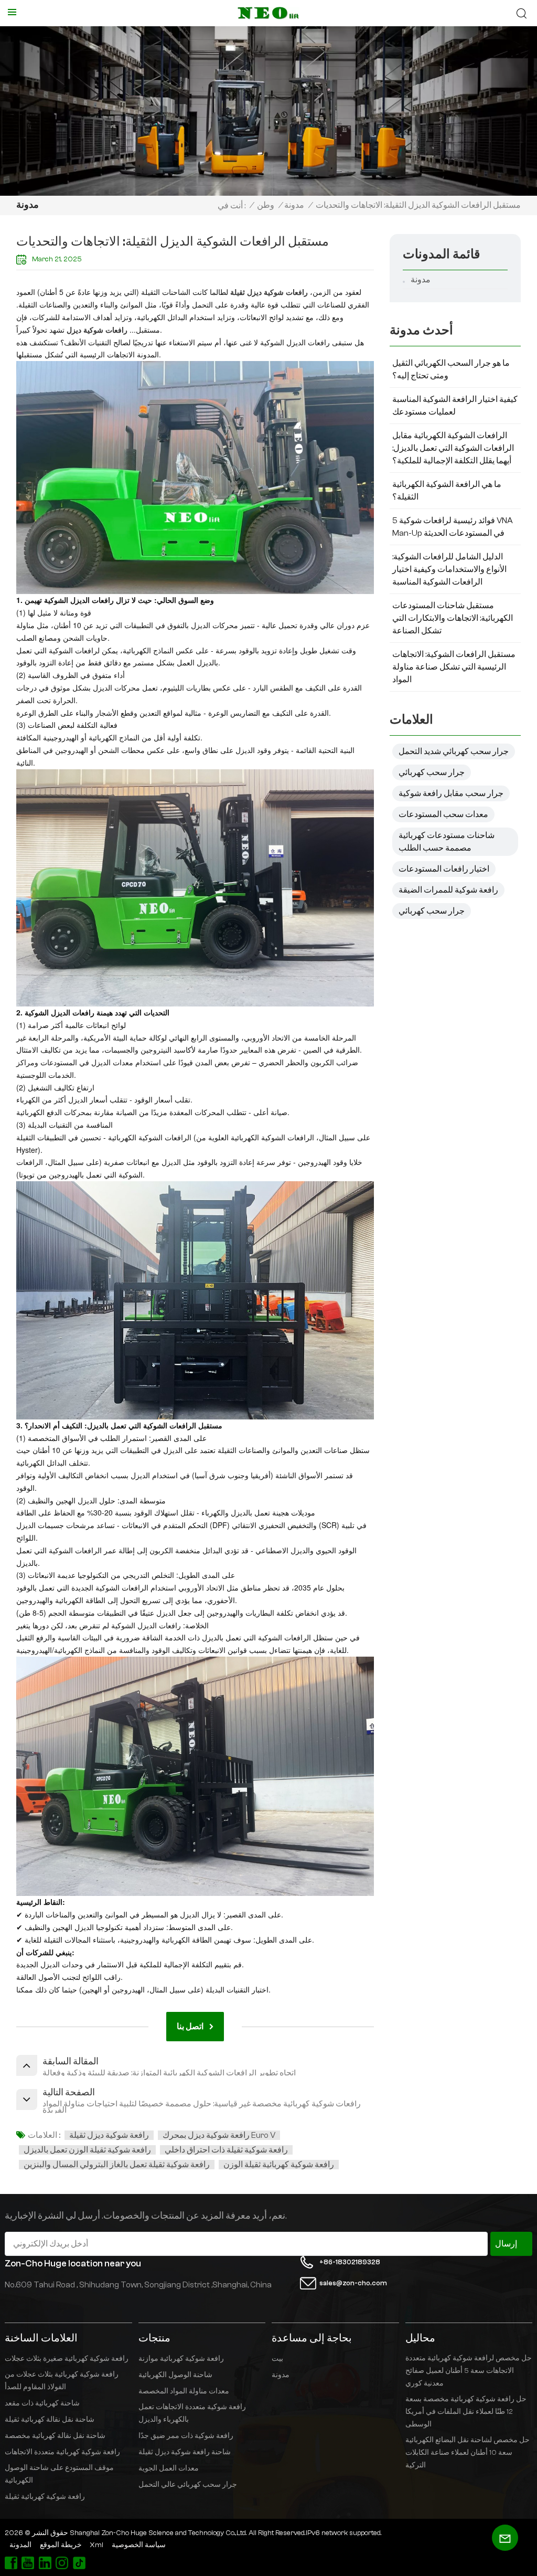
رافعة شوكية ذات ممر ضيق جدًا (186, 2436)
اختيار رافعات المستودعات (444, 869)
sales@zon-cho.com (353, 2283)
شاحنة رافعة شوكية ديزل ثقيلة (185, 2452)
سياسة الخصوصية (139, 2545)
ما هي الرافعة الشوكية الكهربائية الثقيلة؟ (447, 491)
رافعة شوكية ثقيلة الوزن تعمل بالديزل (87, 2150)
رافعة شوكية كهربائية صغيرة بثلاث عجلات (67, 2359)
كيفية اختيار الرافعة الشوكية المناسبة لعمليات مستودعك (455, 406)
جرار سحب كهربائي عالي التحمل (188, 2485)
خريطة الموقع (61, 2545)
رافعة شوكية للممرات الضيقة (448, 890)
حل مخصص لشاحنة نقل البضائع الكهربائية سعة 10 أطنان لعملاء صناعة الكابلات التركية (468, 2453)
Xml (96, 2545)
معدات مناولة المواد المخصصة (184, 2391)
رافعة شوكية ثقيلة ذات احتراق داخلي (226, 2150)
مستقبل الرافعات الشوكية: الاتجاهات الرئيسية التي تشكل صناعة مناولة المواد (454, 667)
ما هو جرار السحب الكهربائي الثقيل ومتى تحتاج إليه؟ (451, 369)
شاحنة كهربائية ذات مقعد (42, 2403)
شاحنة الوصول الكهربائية (175, 2375)
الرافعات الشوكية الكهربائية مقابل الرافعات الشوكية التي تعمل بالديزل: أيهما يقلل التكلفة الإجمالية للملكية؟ (453, 448)
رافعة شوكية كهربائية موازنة (181, 2359)
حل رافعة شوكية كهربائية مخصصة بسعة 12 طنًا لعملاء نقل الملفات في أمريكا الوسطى (466, 2412)
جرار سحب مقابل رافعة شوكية (451, 793)
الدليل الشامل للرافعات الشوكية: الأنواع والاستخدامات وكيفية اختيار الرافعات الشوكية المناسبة (449, 569)
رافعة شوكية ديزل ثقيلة (109, 2135)
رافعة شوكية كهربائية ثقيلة (45, 2497)
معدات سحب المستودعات (443, 814)
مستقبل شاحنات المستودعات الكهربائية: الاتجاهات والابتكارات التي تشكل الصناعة (453, 618)
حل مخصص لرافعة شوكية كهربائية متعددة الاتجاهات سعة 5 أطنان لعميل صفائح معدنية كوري (469, 2371)
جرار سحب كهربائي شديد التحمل (454, 751)
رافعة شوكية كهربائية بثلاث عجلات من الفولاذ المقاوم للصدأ (62, 2381)
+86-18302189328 (350, 2262)
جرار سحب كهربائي (432, 772)
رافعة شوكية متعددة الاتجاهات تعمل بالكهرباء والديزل (192, 2413)
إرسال (506, 2244)
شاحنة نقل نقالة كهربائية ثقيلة (50, 2420)
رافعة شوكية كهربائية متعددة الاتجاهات (62, 2452)
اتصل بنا (190, 2027)
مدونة (294, 205)
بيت (277, 2359)
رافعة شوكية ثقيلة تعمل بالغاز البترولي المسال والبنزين (117, 2165)
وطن (266, 205)
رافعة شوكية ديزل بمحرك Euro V (219, 2135)
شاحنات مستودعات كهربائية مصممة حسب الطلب (447, 842)
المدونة (20, 2545)
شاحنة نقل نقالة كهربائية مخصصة (55, 2436)
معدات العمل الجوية (169, 2468)
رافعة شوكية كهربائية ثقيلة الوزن (279, 2165)
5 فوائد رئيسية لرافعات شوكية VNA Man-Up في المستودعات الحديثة (453, 527)
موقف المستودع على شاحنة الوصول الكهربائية (59, 2474)
